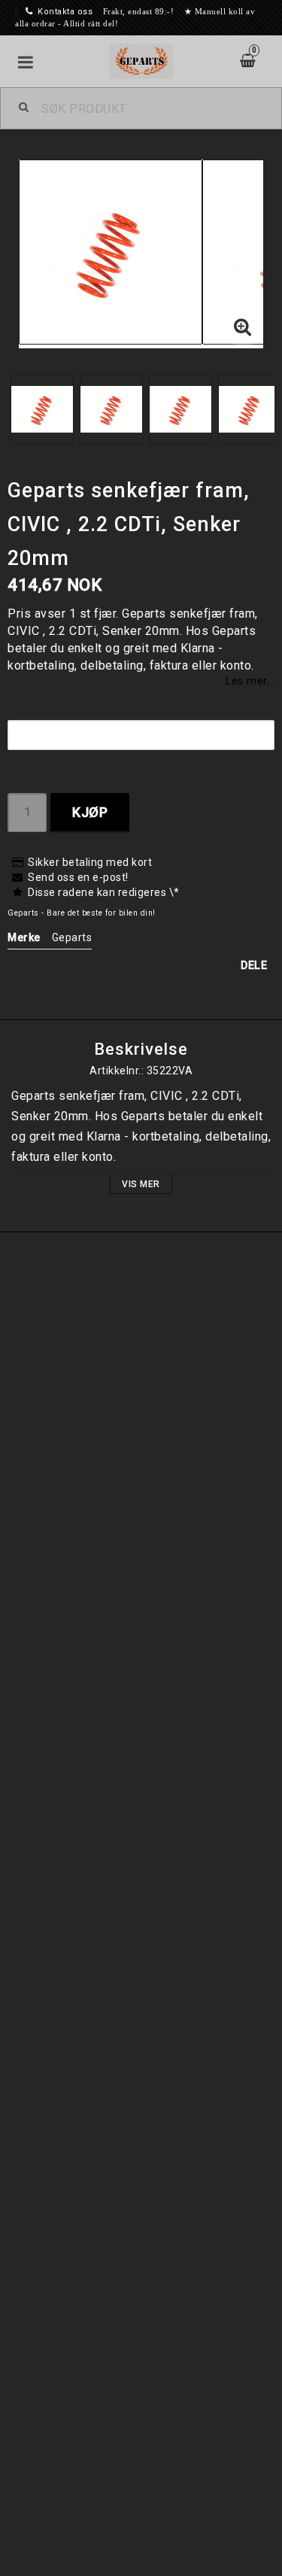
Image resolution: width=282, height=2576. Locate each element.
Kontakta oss (65, 12)
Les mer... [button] (250, 681)
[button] (243, 328)
